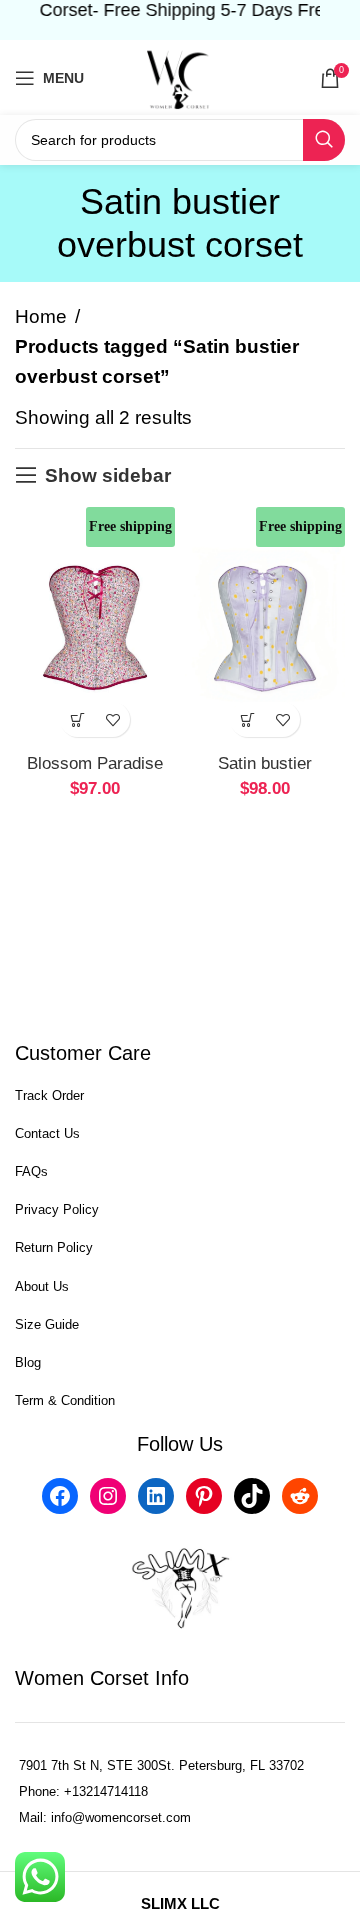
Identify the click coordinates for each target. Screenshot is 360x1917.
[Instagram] (108, 1496)
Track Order (49, 1095)
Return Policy (54, 1247)
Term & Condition (65, 1400)
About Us (42, 1286)
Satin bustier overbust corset (265, 774)
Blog (28, 1362)
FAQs (31, 1171)
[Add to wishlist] (112, 719)
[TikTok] (252, 1496)
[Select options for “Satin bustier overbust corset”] (247, 719)
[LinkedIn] (156, 1496)
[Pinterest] (204, 1496)
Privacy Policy (57, 1209)
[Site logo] (180, 76)
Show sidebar (108, 475)
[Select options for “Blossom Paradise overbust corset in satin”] (77, 719)
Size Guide (47, 1324)
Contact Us (47, 1133)
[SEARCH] (324, 140)
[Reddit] (300, 1496)
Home (41, 316)
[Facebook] (60, 1496)
